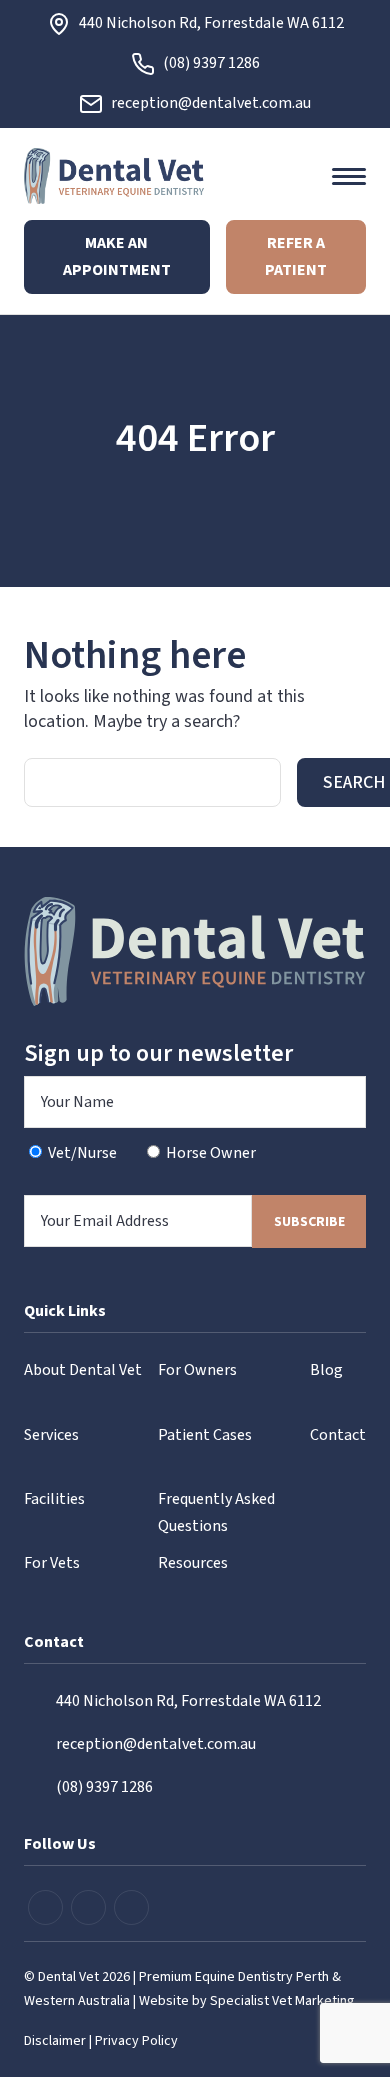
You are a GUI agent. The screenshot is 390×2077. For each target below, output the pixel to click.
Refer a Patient (296, 256)
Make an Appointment (117, 256)
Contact (338, 1435)
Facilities (54, 1499)
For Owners (197, 1370)
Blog (326, 1370)
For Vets (52, 1563)
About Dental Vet (83, 1370)
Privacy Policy (136, 2041)
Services (51, 1435)
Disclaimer (55, 2041)
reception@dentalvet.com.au (211, 103)
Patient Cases (205, 1435)
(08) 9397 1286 (211, 63)
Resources (193, 1563)
